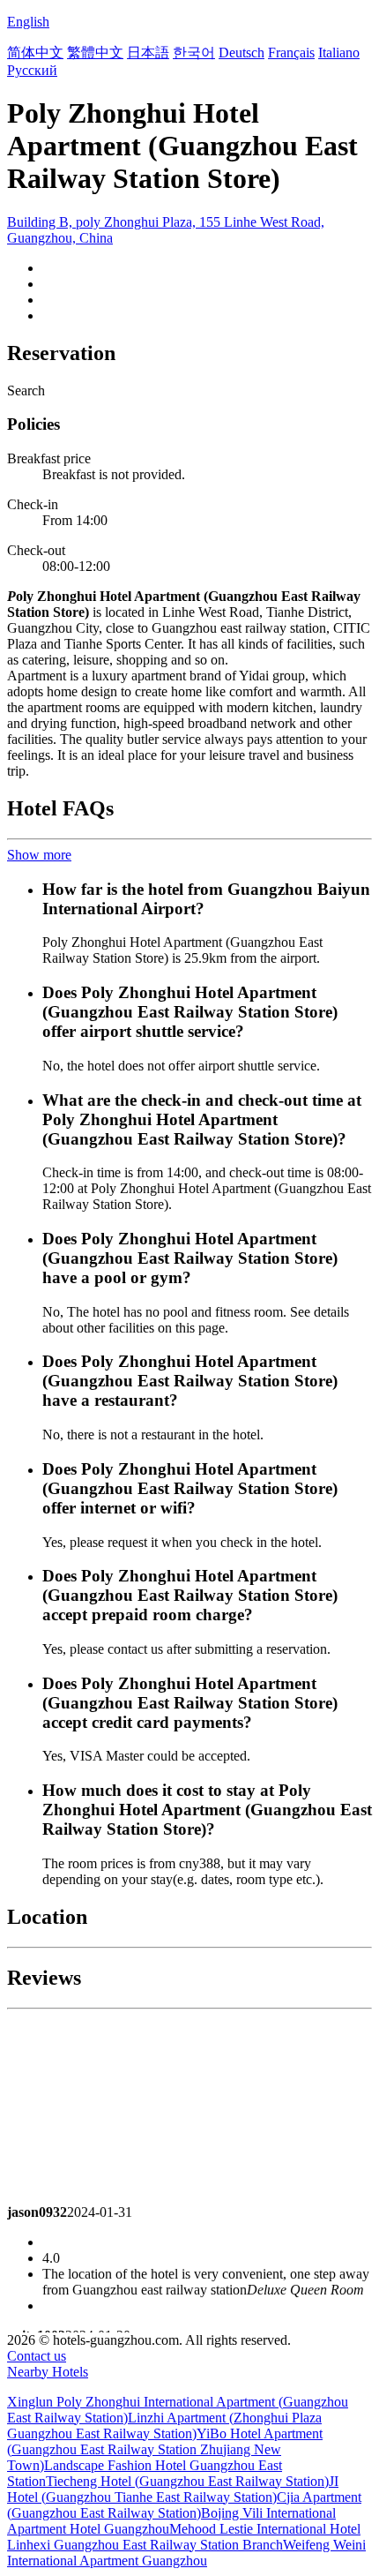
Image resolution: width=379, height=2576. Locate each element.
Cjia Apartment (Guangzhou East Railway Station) (184, 2505)
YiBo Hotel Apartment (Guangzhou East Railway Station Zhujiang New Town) (165, 2449)
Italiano (339, 53)
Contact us (37, 2356)
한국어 (194, 53)
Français (291, 53)
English (28, 22)
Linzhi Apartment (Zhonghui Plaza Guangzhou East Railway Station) (164, 2426)
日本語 (148, 53)
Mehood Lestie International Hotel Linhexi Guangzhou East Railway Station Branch (184, 2537)
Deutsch (242, 53)
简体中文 (35, 53)
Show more (39, 855)
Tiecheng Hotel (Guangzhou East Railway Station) (187, 2481)
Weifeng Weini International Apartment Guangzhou (186, 2553)
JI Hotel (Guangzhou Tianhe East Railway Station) (173, 2489)
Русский (32, 70)
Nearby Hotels (48, 2372)
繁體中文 (95, 53)
